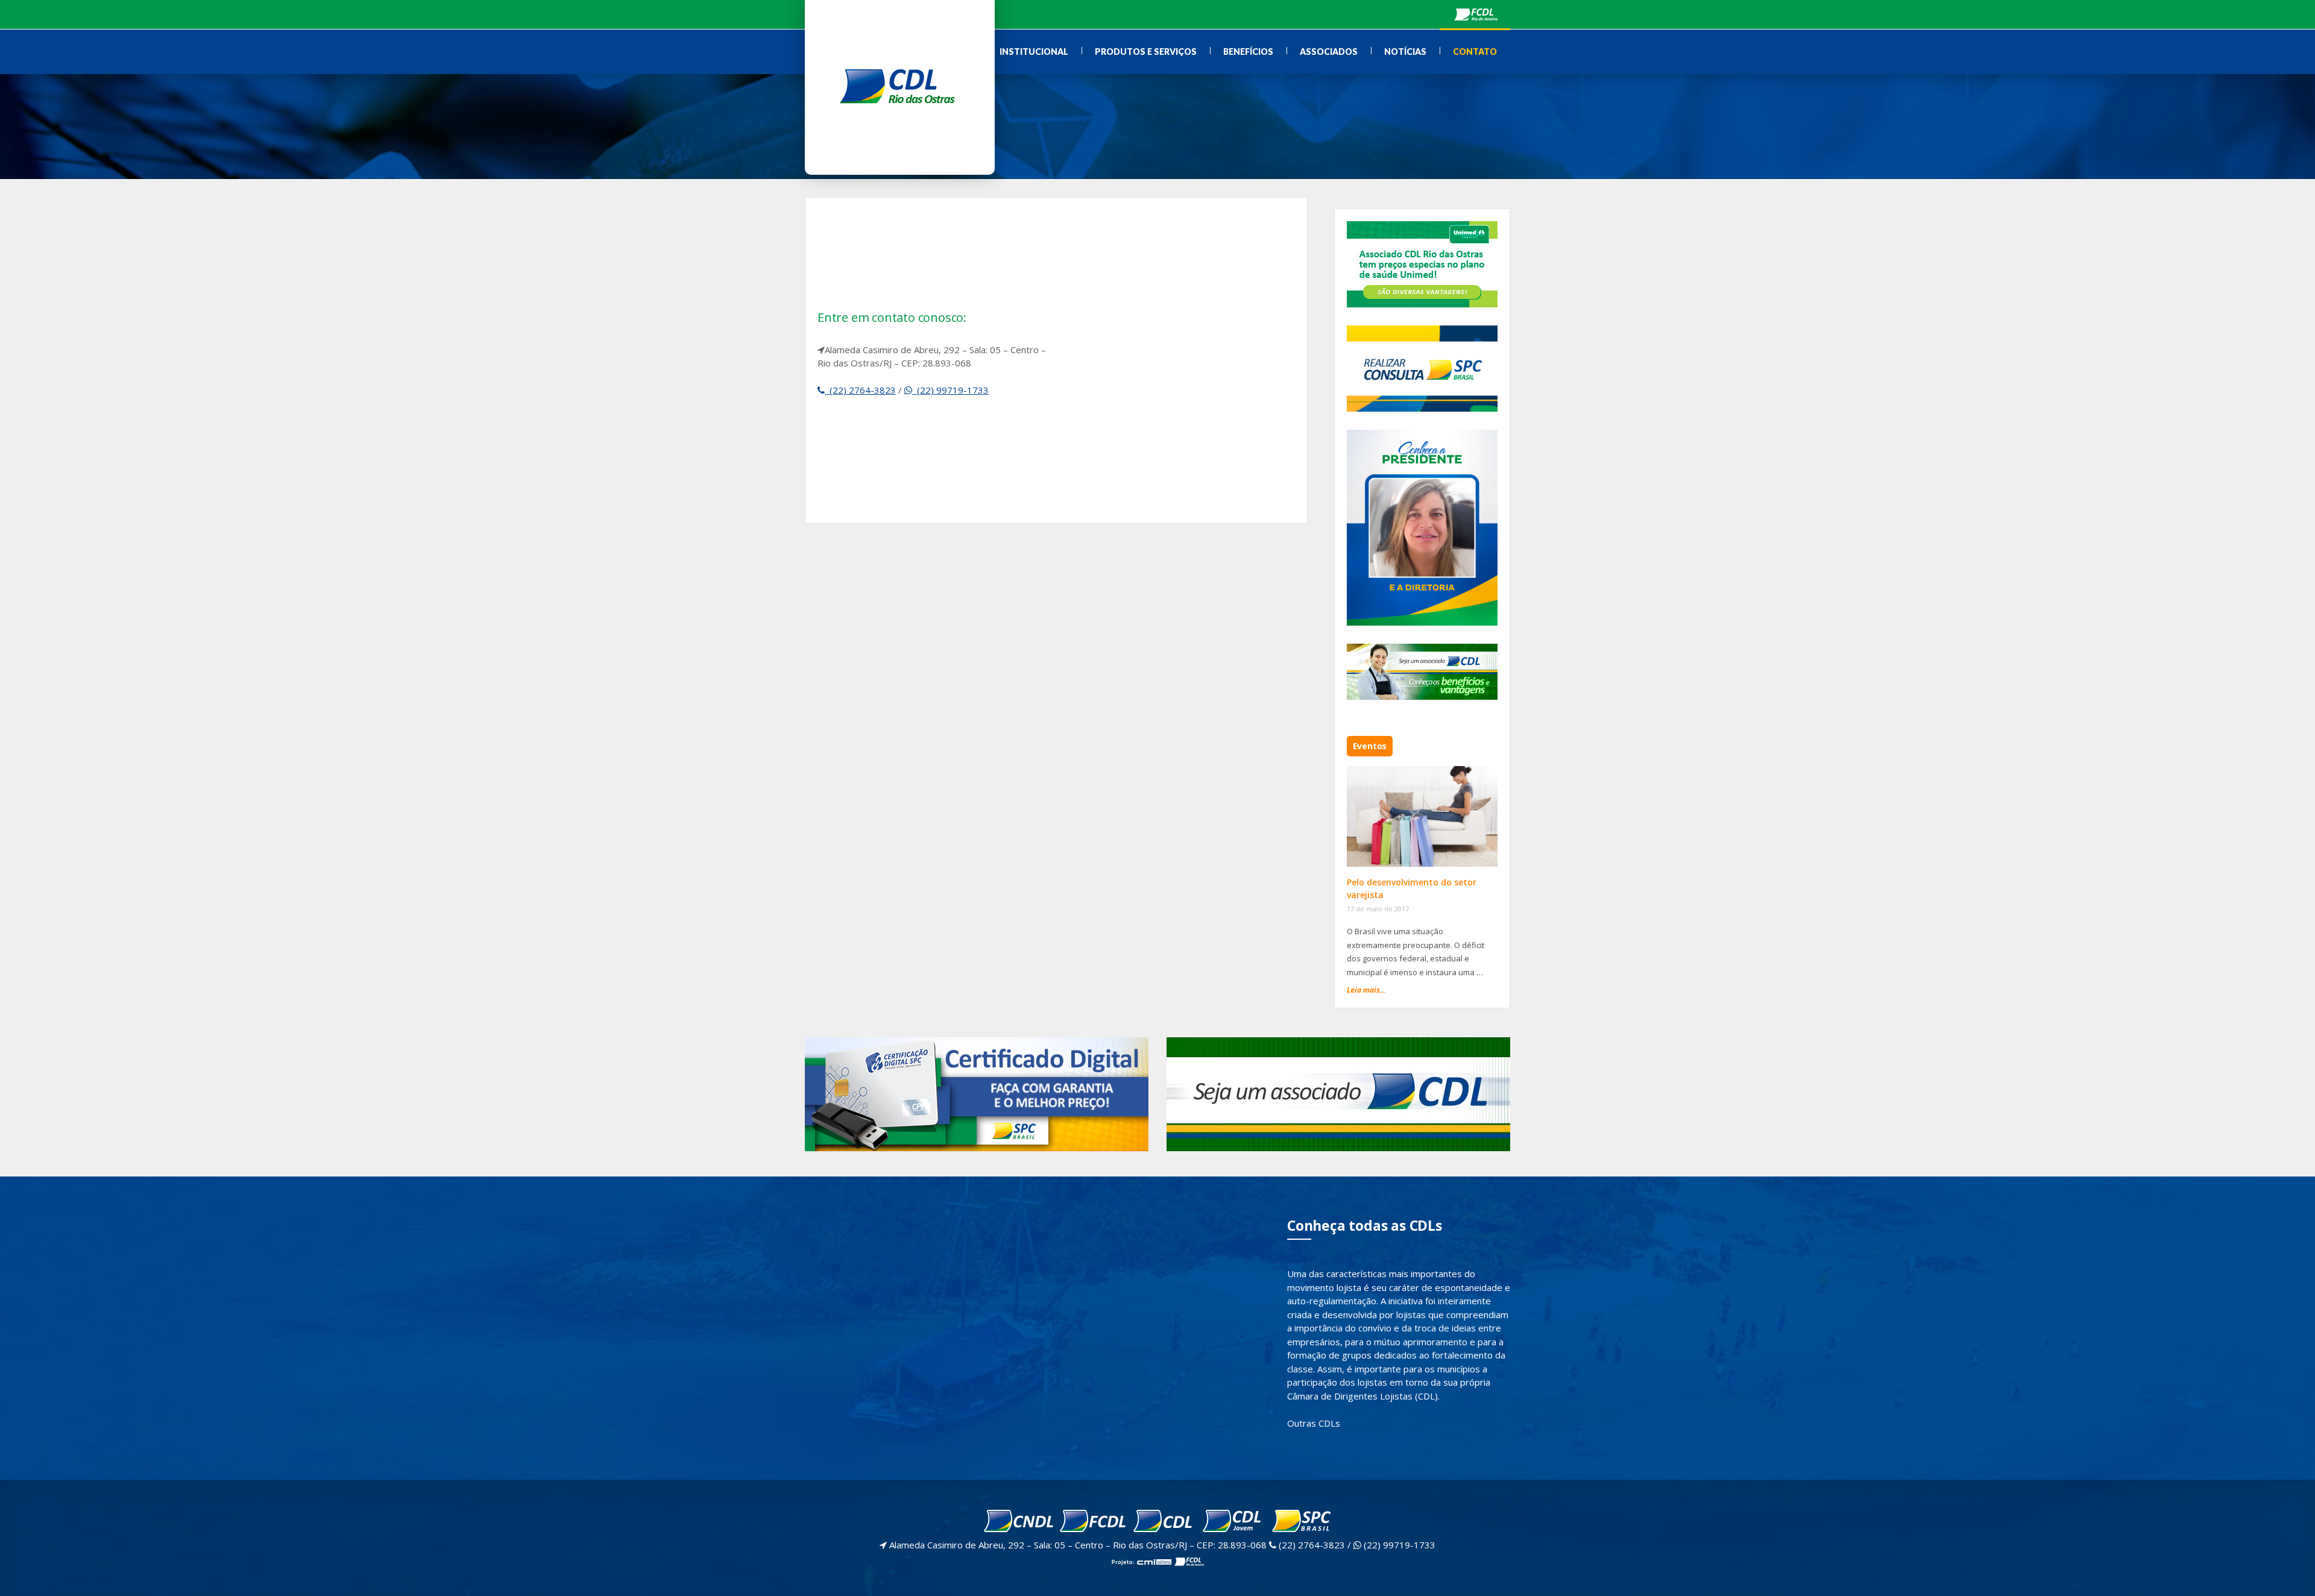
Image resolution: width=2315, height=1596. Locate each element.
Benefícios (1248, 52)
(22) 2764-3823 (860, 390)
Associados (1329, 52)
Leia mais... (1366, 990)
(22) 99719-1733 (950, 390)
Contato (1475, 52)
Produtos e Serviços (1146, 52)
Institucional (1034, 52)
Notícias (1405, 52)
